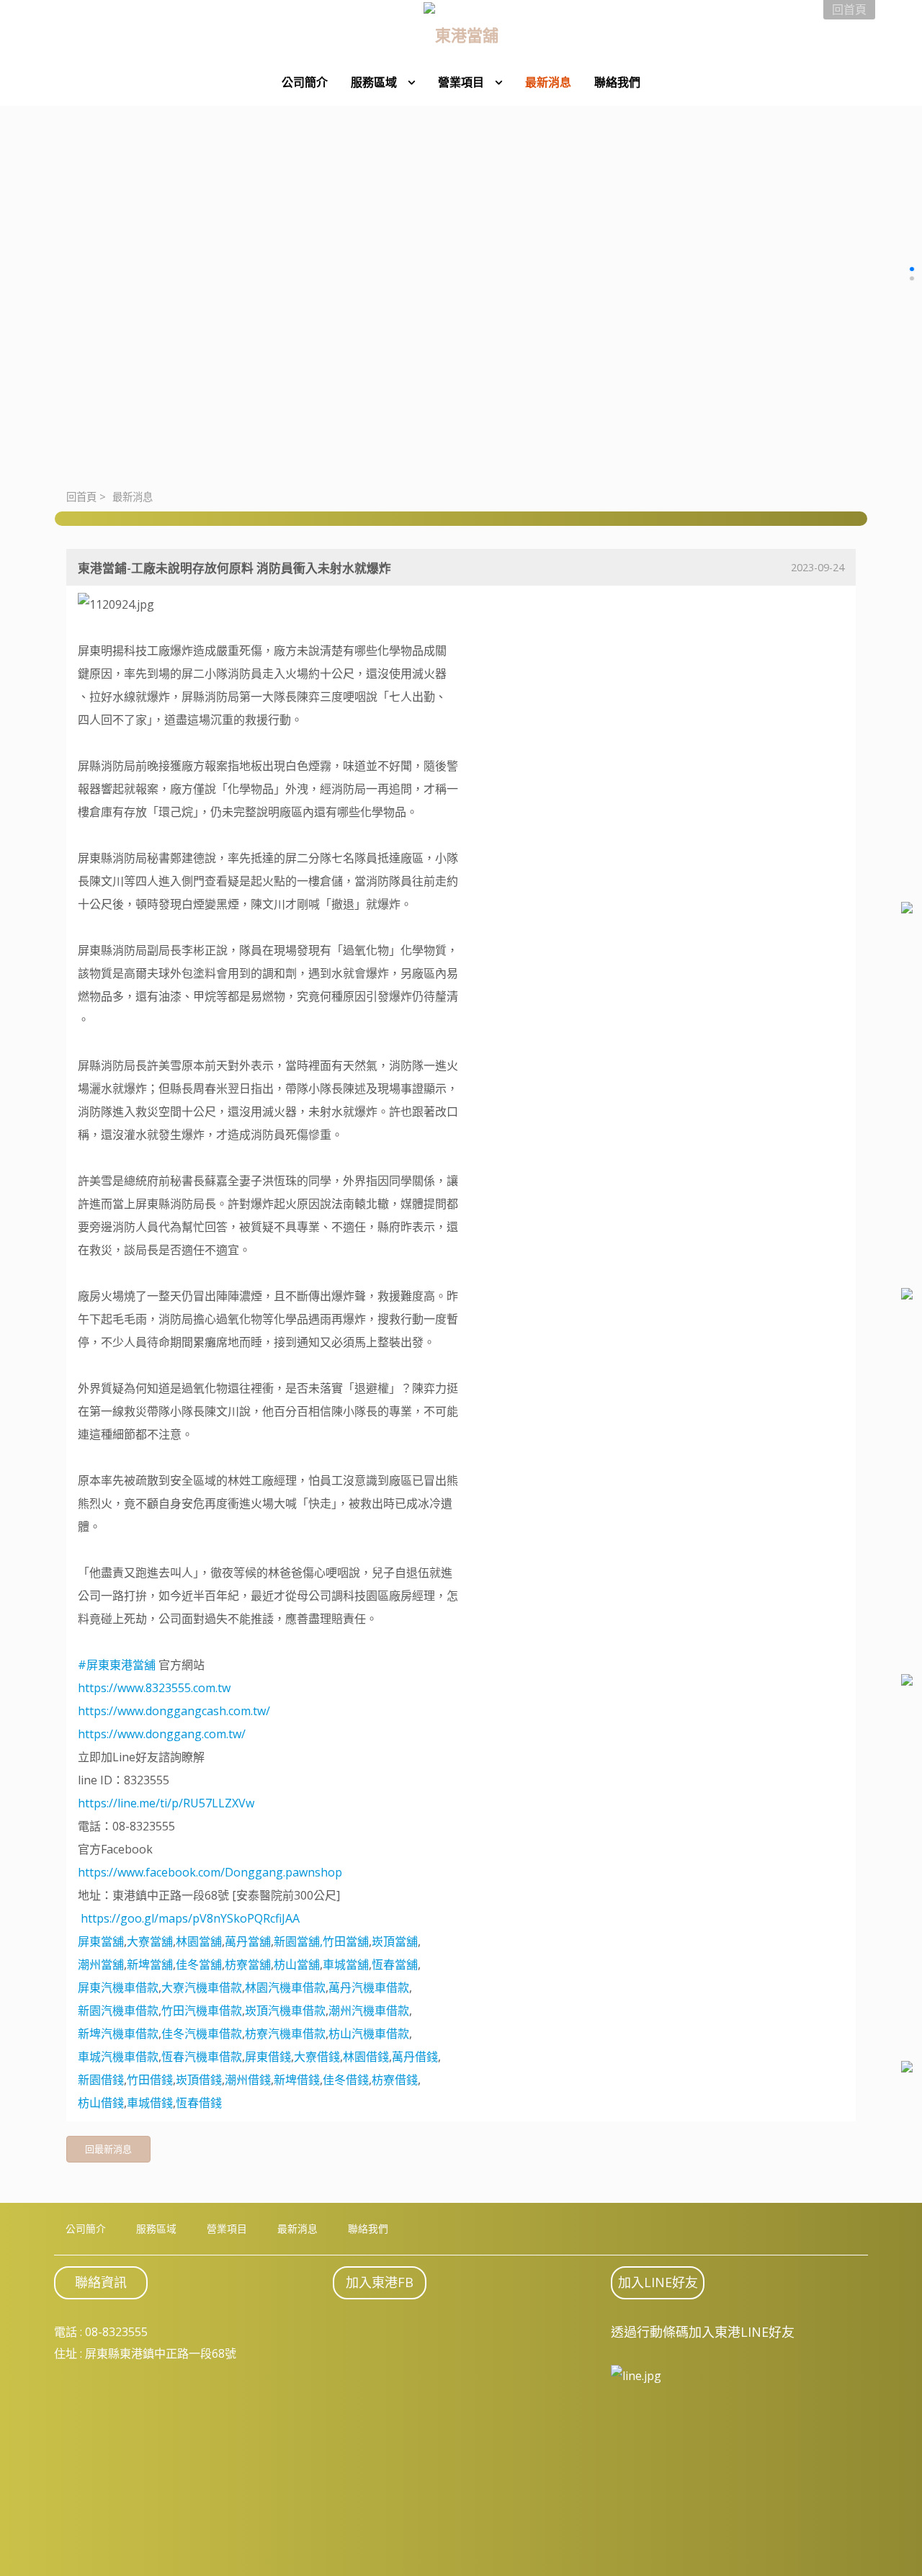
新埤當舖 (150, 1964)
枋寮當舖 (248, 1964)
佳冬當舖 (199, 1964)
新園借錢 (101, 2080)
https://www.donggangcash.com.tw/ (174, 1711)
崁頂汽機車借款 (285, 2011)
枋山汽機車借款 (369, 2034)
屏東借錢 (268, 2057)
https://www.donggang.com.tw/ (162, 1734)
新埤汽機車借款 (118, 2034)
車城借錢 (150, 2103)
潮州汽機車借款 (369, 2011)
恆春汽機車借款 (202, 2057)
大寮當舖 (150, 1941)
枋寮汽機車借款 (285, 2034)
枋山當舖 (297, 1964)
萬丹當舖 (248, 1941)
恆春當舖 (395, 1964)
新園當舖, (298, 1941)
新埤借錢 (297, 2080)
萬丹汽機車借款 (369, 1987)
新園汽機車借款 (118, 2011)
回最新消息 (108, 2149)
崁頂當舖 (395, 1941)
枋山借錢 (101, 2103)
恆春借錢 (199, 2103)
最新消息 (133, 497)
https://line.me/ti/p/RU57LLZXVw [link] (166, 1803)
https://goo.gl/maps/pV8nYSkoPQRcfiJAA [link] (190, 1918)
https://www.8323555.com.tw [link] (154, 1688)
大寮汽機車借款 (202, 1987)
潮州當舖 (101, 1964)
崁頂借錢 (199, 2080)
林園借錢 (366, 2057)
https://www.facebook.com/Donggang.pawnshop (210, 1872)
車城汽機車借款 (118, 2057)
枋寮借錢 (395, 2080)
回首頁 (81, 497)
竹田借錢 (150, 2080)
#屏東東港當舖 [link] (117, 1665)
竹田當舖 (346, 1941)
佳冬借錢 (346, 2080)
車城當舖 (346, 1964)
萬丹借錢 (415, 2057)
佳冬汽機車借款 (202, 2034)
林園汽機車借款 (285, 1987)
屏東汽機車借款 (118, 1987)
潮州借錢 (248, 2080)
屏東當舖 (101, 1941)
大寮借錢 (317, 2057)
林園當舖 (199, 1941)
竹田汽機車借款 (202, 2011)
